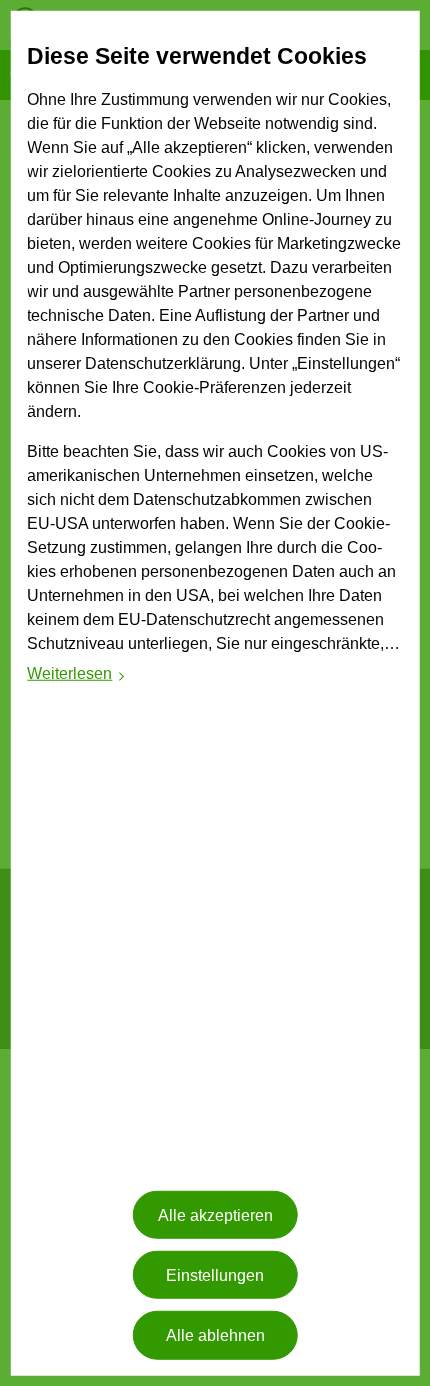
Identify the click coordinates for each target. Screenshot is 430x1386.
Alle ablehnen (215, 1335)
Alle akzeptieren (215, 1214)
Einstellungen (215, 1274)
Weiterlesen (76, 676)
